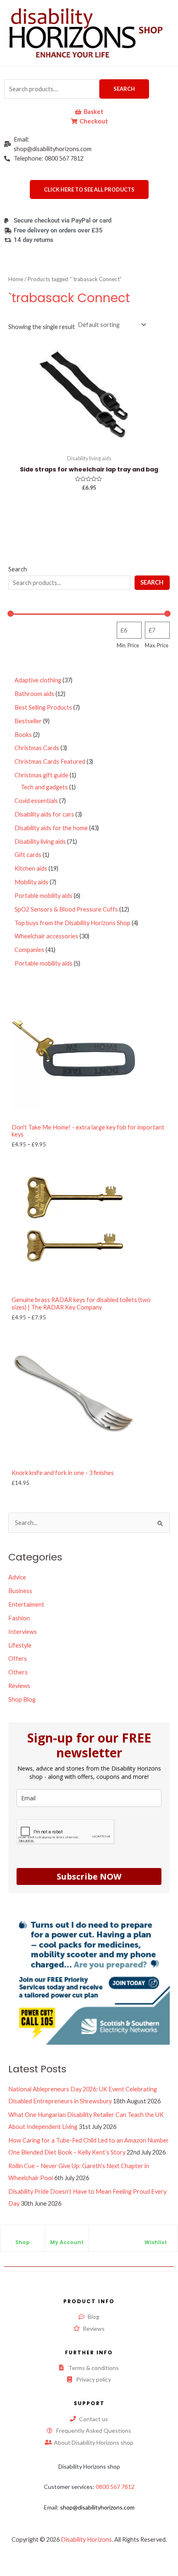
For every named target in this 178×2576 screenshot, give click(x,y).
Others (18, 1672)
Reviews (19, 1686)
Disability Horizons (86, 2539)
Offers (18, 1659)
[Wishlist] (156, 2235)
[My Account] (67, 2235)
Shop (23, 2242)
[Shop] (22, 2235)
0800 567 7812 (115, 2487)
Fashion (19, 1618)
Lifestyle (20, 1645)
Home (16, 279)
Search (124, 89)
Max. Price (157, 645)
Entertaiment (26, 1604)
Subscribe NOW (89, 1876)
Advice (17, 1577)
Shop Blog (22, 1699)
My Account (67, 2242)
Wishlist (156, 2242)
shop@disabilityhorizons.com (97, 2507)
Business (20, 1591)
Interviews (23, 1632)
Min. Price (128, 645)
